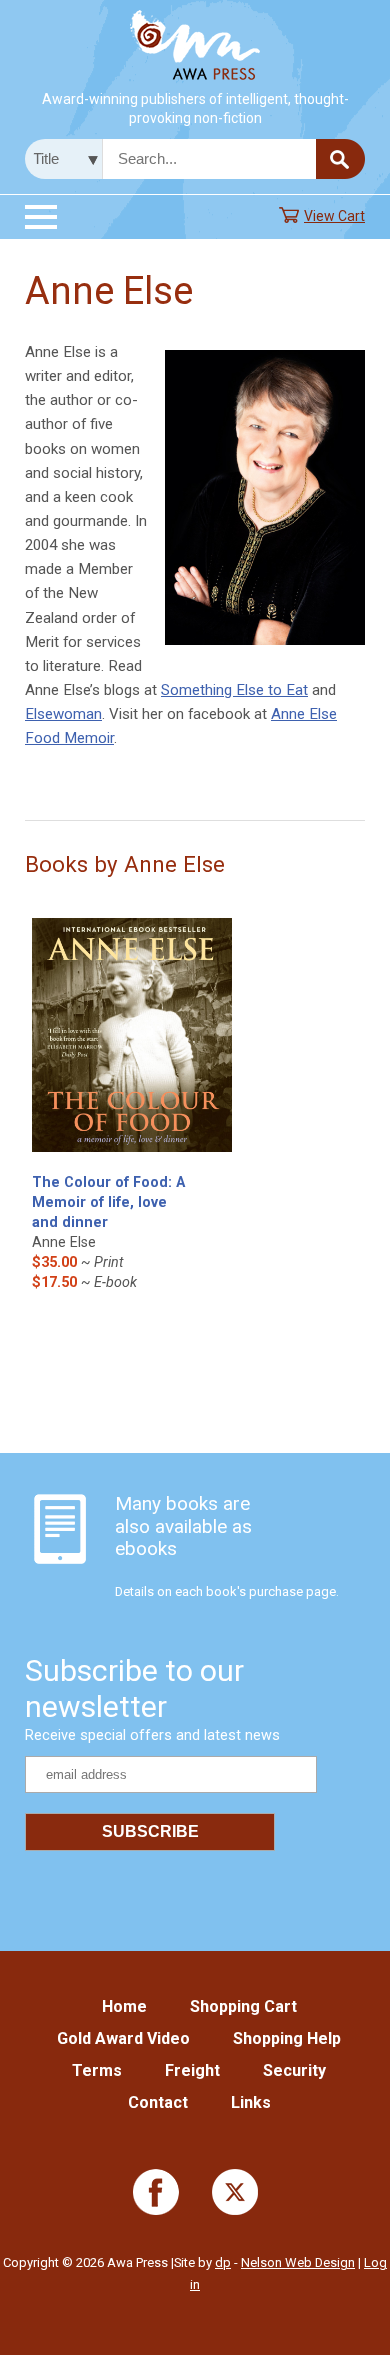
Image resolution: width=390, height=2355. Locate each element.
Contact (158, 2102)
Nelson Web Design (298, 2262)
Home (124, 2006)
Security (294, 2070)
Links (251, 2102)
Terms (97, 2070)
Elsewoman (63, 714)
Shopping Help (287, 2038)
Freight (192, 2070)
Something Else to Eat (234, 690)
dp (223, 2262)
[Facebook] (156, 2210)
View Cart (334, 216)
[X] (235, 2210)
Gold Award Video (123, 2038)
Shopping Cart (243, 2006)
